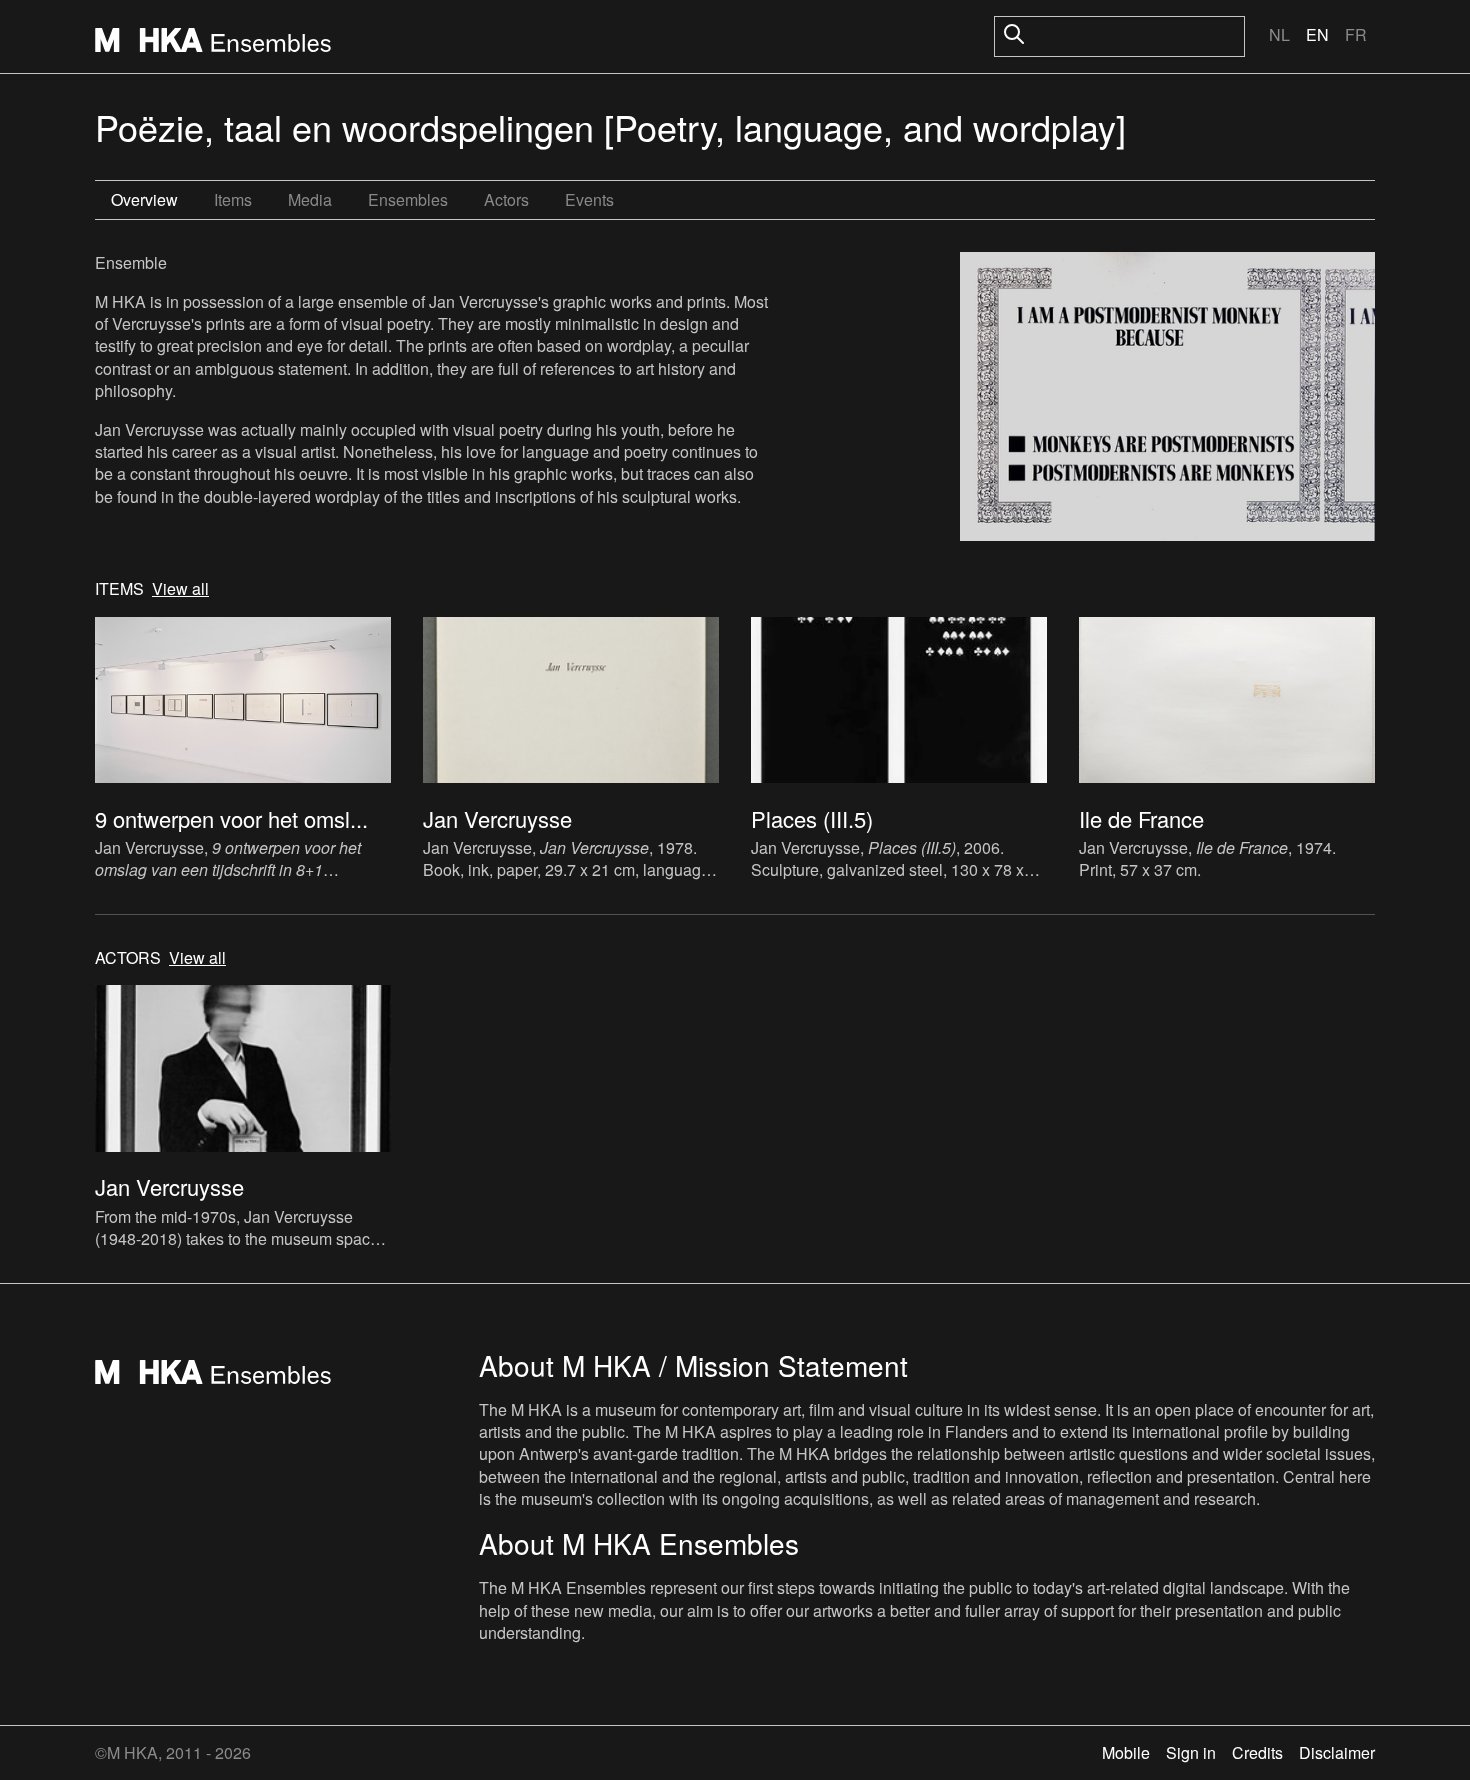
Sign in (1191, 1752)
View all (180, 589)
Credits (1257, 1752)
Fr (1356, 34)
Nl (1279, 34)
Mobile (1126, 1752)
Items (233, 199)
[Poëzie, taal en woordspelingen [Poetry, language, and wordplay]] (1167, 399)
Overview (144, 199)
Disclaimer (1337, 1752)
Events (589, 199)
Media (310, 199)
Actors (506, 199)
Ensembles (408, 199)
